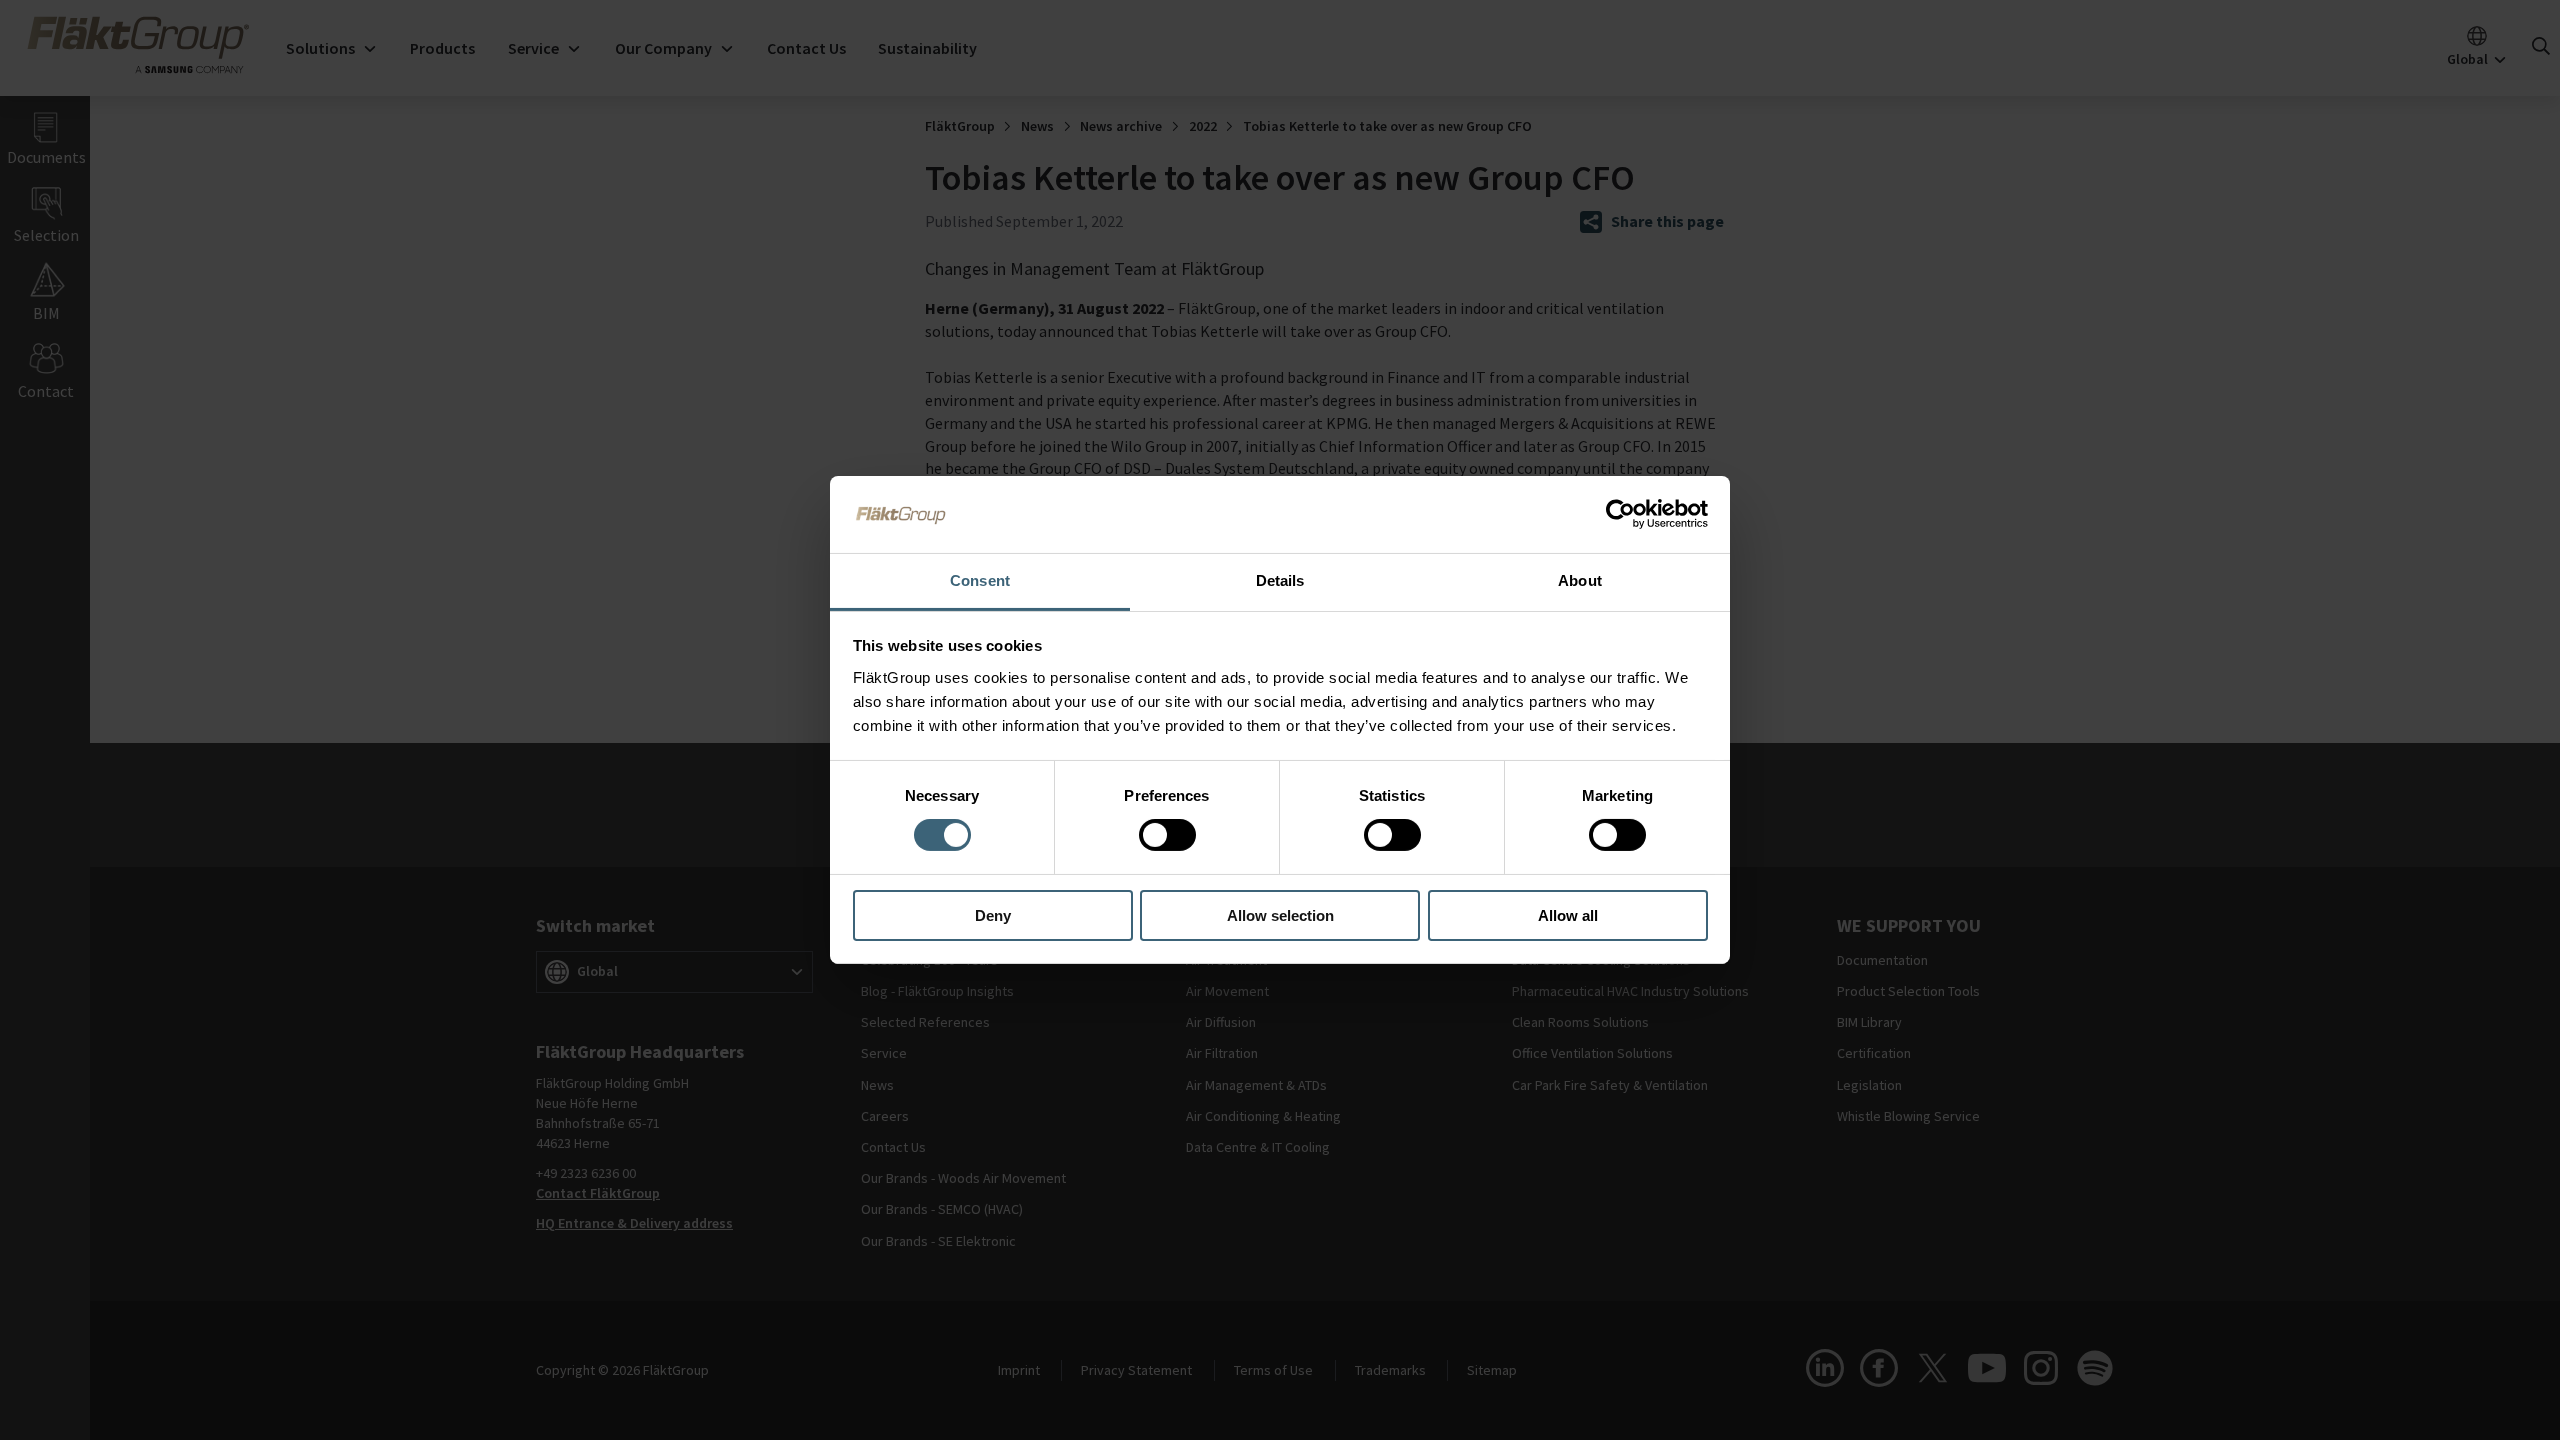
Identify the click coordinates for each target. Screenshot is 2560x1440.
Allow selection (1280, 915)
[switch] (1167, 835)
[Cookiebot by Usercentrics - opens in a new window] (1620, 514)
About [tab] (1580, 580)
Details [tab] (1280, 580)
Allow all (1568, 915)
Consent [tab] (980, 580)
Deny (993, 915)
